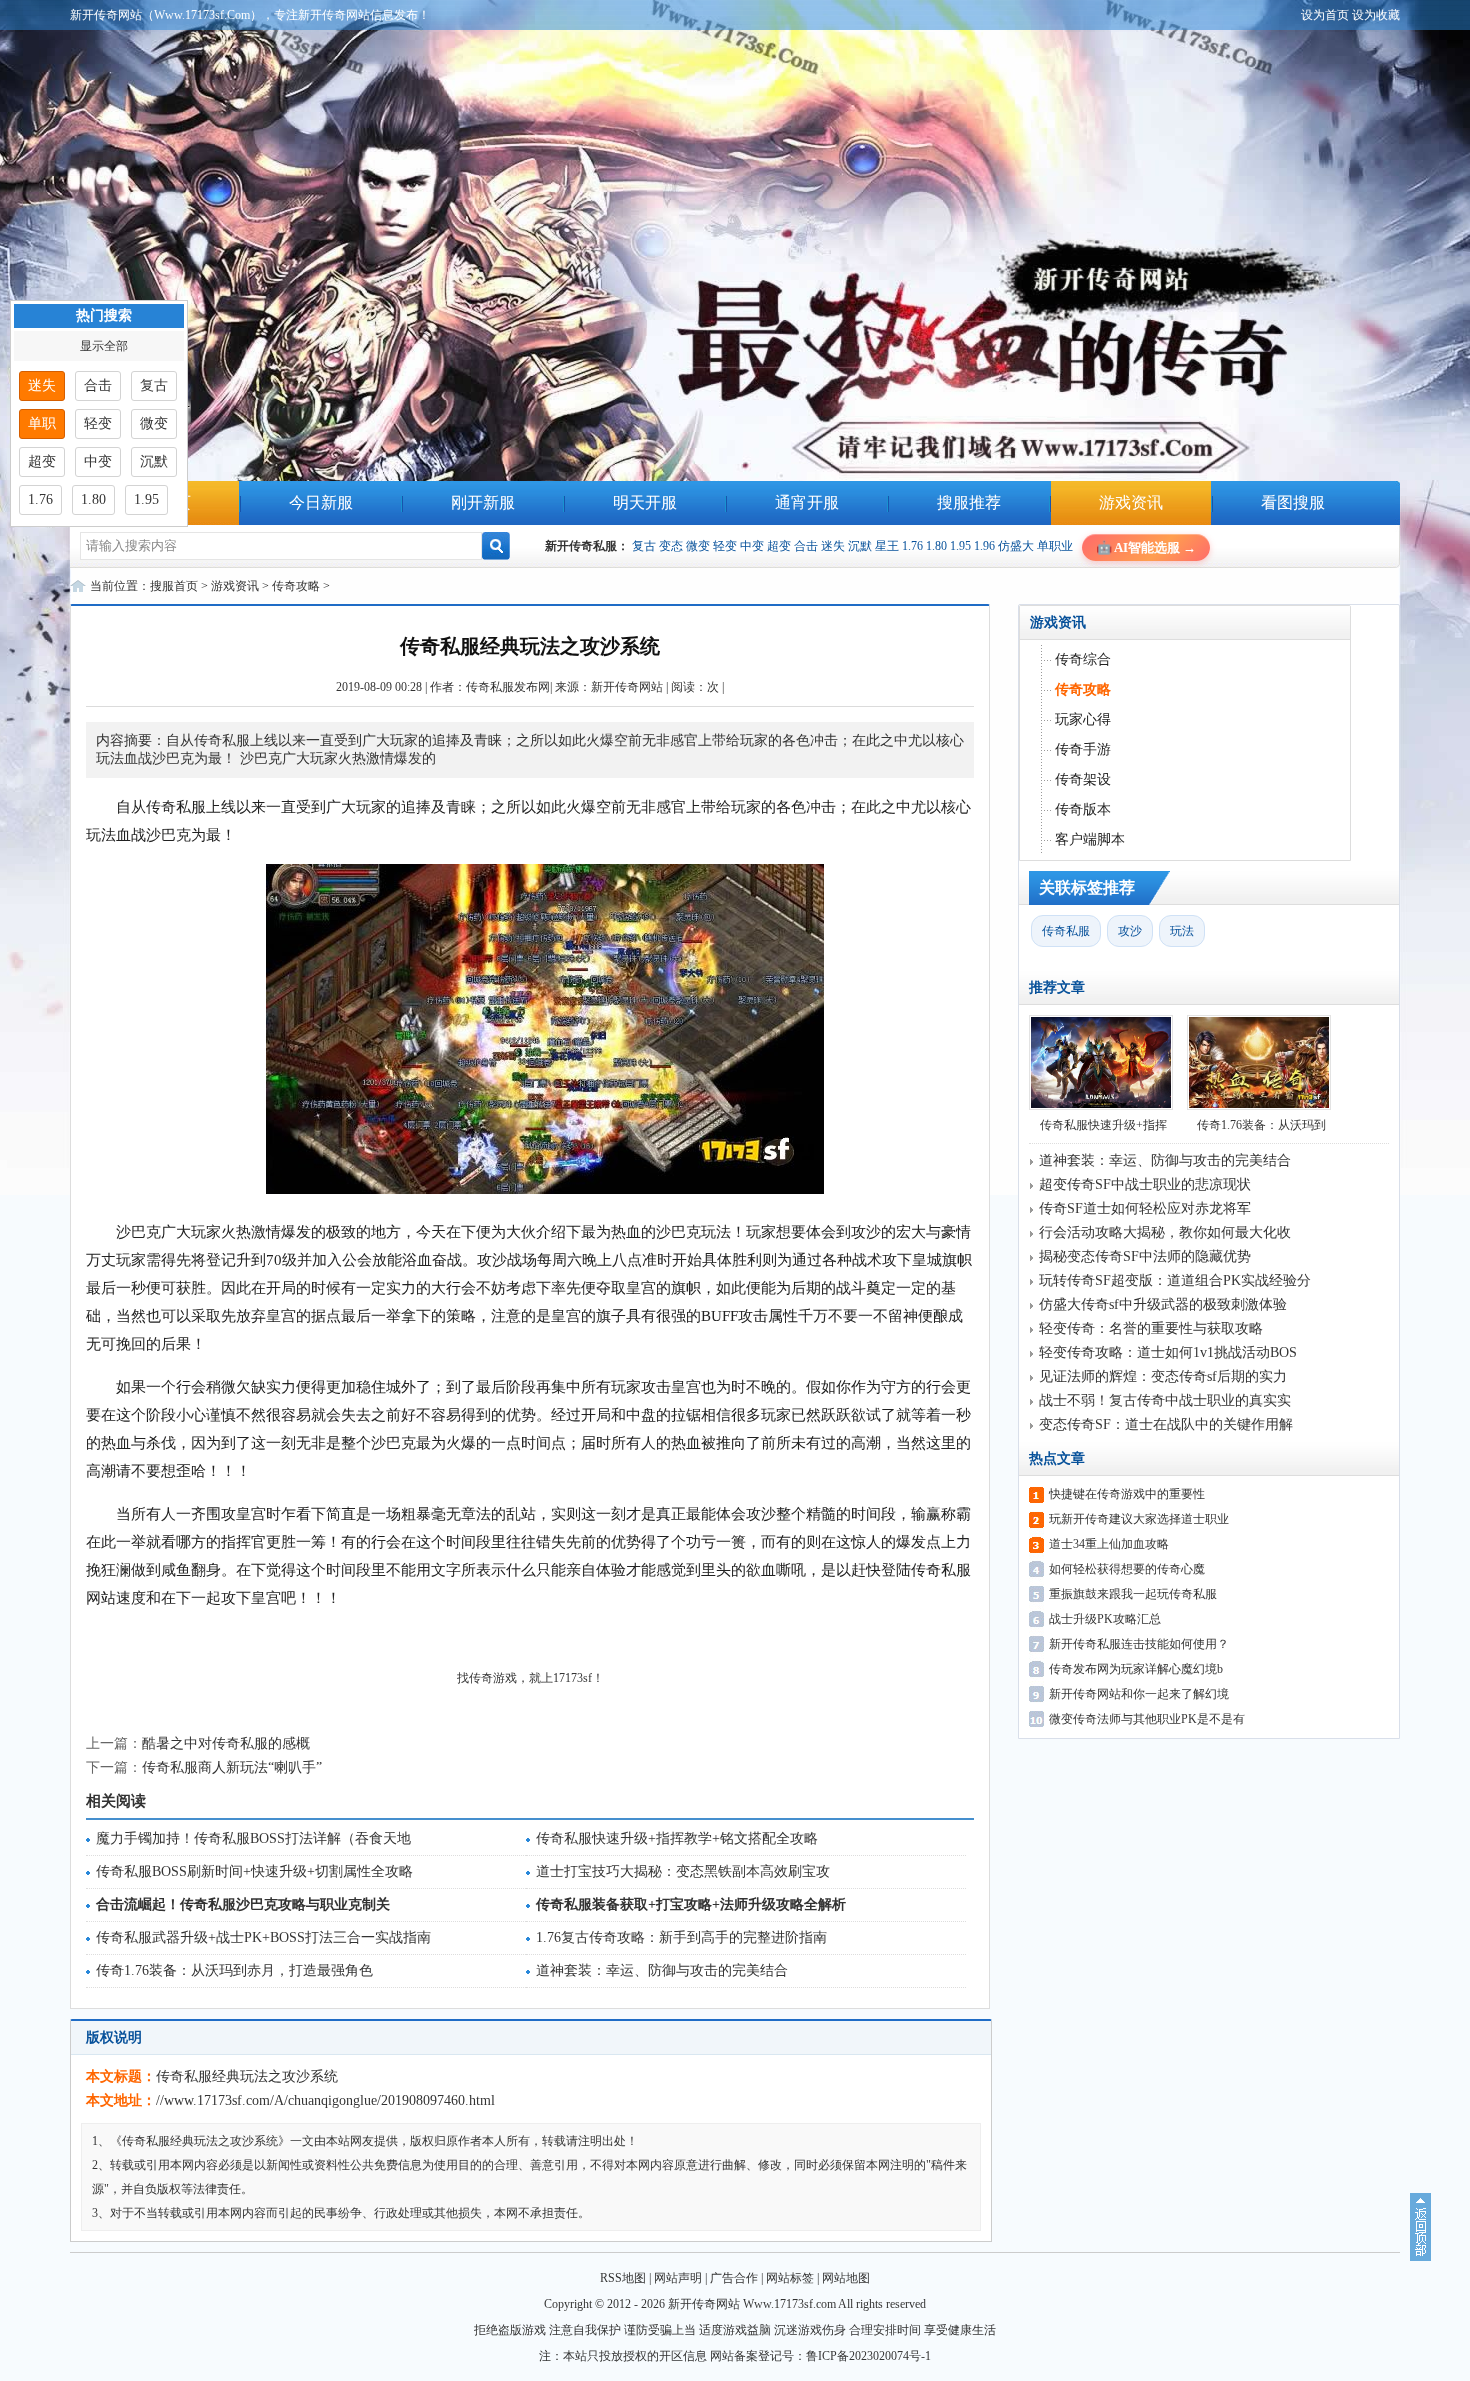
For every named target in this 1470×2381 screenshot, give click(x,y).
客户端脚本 (1090, 839)
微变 (698, 546)
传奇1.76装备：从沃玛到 (1261, 1125)
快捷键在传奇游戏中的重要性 (1127, 1494)
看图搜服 (1293, 502)
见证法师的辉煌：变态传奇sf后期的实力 (1163, 1376)
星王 (887, 546)
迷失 (833, 546)
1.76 (912, 546)
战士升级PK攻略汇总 (1105, 1619)
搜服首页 (174, 586)
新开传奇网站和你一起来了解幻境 (1139, 1694)
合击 (806, 546)
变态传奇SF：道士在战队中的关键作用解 (1166, 1424)
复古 (644, 546)
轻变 (725, 546)
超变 (779, 546)
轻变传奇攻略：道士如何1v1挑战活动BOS (1168, 1352)
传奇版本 (1083, 809)
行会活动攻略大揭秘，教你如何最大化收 (1165, 1232)
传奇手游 (1083, 749)
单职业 (1055, 546)
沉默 (860, 546)
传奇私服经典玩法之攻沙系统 (247, 2076)
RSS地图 (623, 2278)
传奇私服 (1066, 931)
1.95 (960, 546)
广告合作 (734, 2278)
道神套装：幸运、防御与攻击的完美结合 (662, 1970)
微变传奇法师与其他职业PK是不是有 (1147, 1719)
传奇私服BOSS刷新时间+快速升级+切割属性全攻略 (254, 1871)
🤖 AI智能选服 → (1146, 547)
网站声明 (678, 2278)
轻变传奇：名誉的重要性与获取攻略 (1151, 1328)
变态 (671, 546)
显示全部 (104, 346)
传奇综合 (1083, 659)
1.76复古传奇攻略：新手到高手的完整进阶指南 (681, 1937)
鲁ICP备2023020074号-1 (868, 2356)
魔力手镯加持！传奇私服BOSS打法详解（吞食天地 (253, 1838)
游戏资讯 (1131, 502)
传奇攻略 (296, 586)
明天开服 (645, 502)
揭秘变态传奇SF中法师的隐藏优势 (1145, 1256)
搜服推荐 (969, 502)
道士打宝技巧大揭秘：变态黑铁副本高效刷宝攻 (683, 1871)
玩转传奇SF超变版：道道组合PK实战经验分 (1175, 1280)
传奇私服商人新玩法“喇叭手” (232, 1767)
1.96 (984, 546)
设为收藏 (1376, 15)
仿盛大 (1016, 546)
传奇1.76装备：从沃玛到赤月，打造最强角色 (234, 1970)
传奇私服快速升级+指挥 (1103, 1125)
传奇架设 (1083, 779)
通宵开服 (807, 502)
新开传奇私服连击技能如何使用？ (1139, 1644)
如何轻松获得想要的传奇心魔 (1127, 1569)
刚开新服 (483, 502)
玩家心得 (1083, 719)
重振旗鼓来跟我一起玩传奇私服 (1133, 1594)
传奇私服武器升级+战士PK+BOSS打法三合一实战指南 (263, 1937)
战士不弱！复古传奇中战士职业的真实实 (1165, 1400)
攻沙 (1130, 931)
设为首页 (1325, 15)
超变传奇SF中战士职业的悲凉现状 (1145, 1184)
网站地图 (846, 2278)
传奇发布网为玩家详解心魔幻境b (1136, 1669)
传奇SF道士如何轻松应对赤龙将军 (1145, 1208)
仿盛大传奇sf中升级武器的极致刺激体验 (1163, 1304)
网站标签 (790, 2278)
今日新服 (321, 502)
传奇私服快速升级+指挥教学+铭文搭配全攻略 (677, 1838)
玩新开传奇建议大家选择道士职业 (1139, 1519)
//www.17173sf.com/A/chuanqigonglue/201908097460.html (325, 2100)
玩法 (1182, 931)
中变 (752, 546)
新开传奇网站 (627, 687)
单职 (42, 423)
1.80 (936, 546)
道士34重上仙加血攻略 (1109, 1544)
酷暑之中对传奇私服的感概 (226, 1743)
